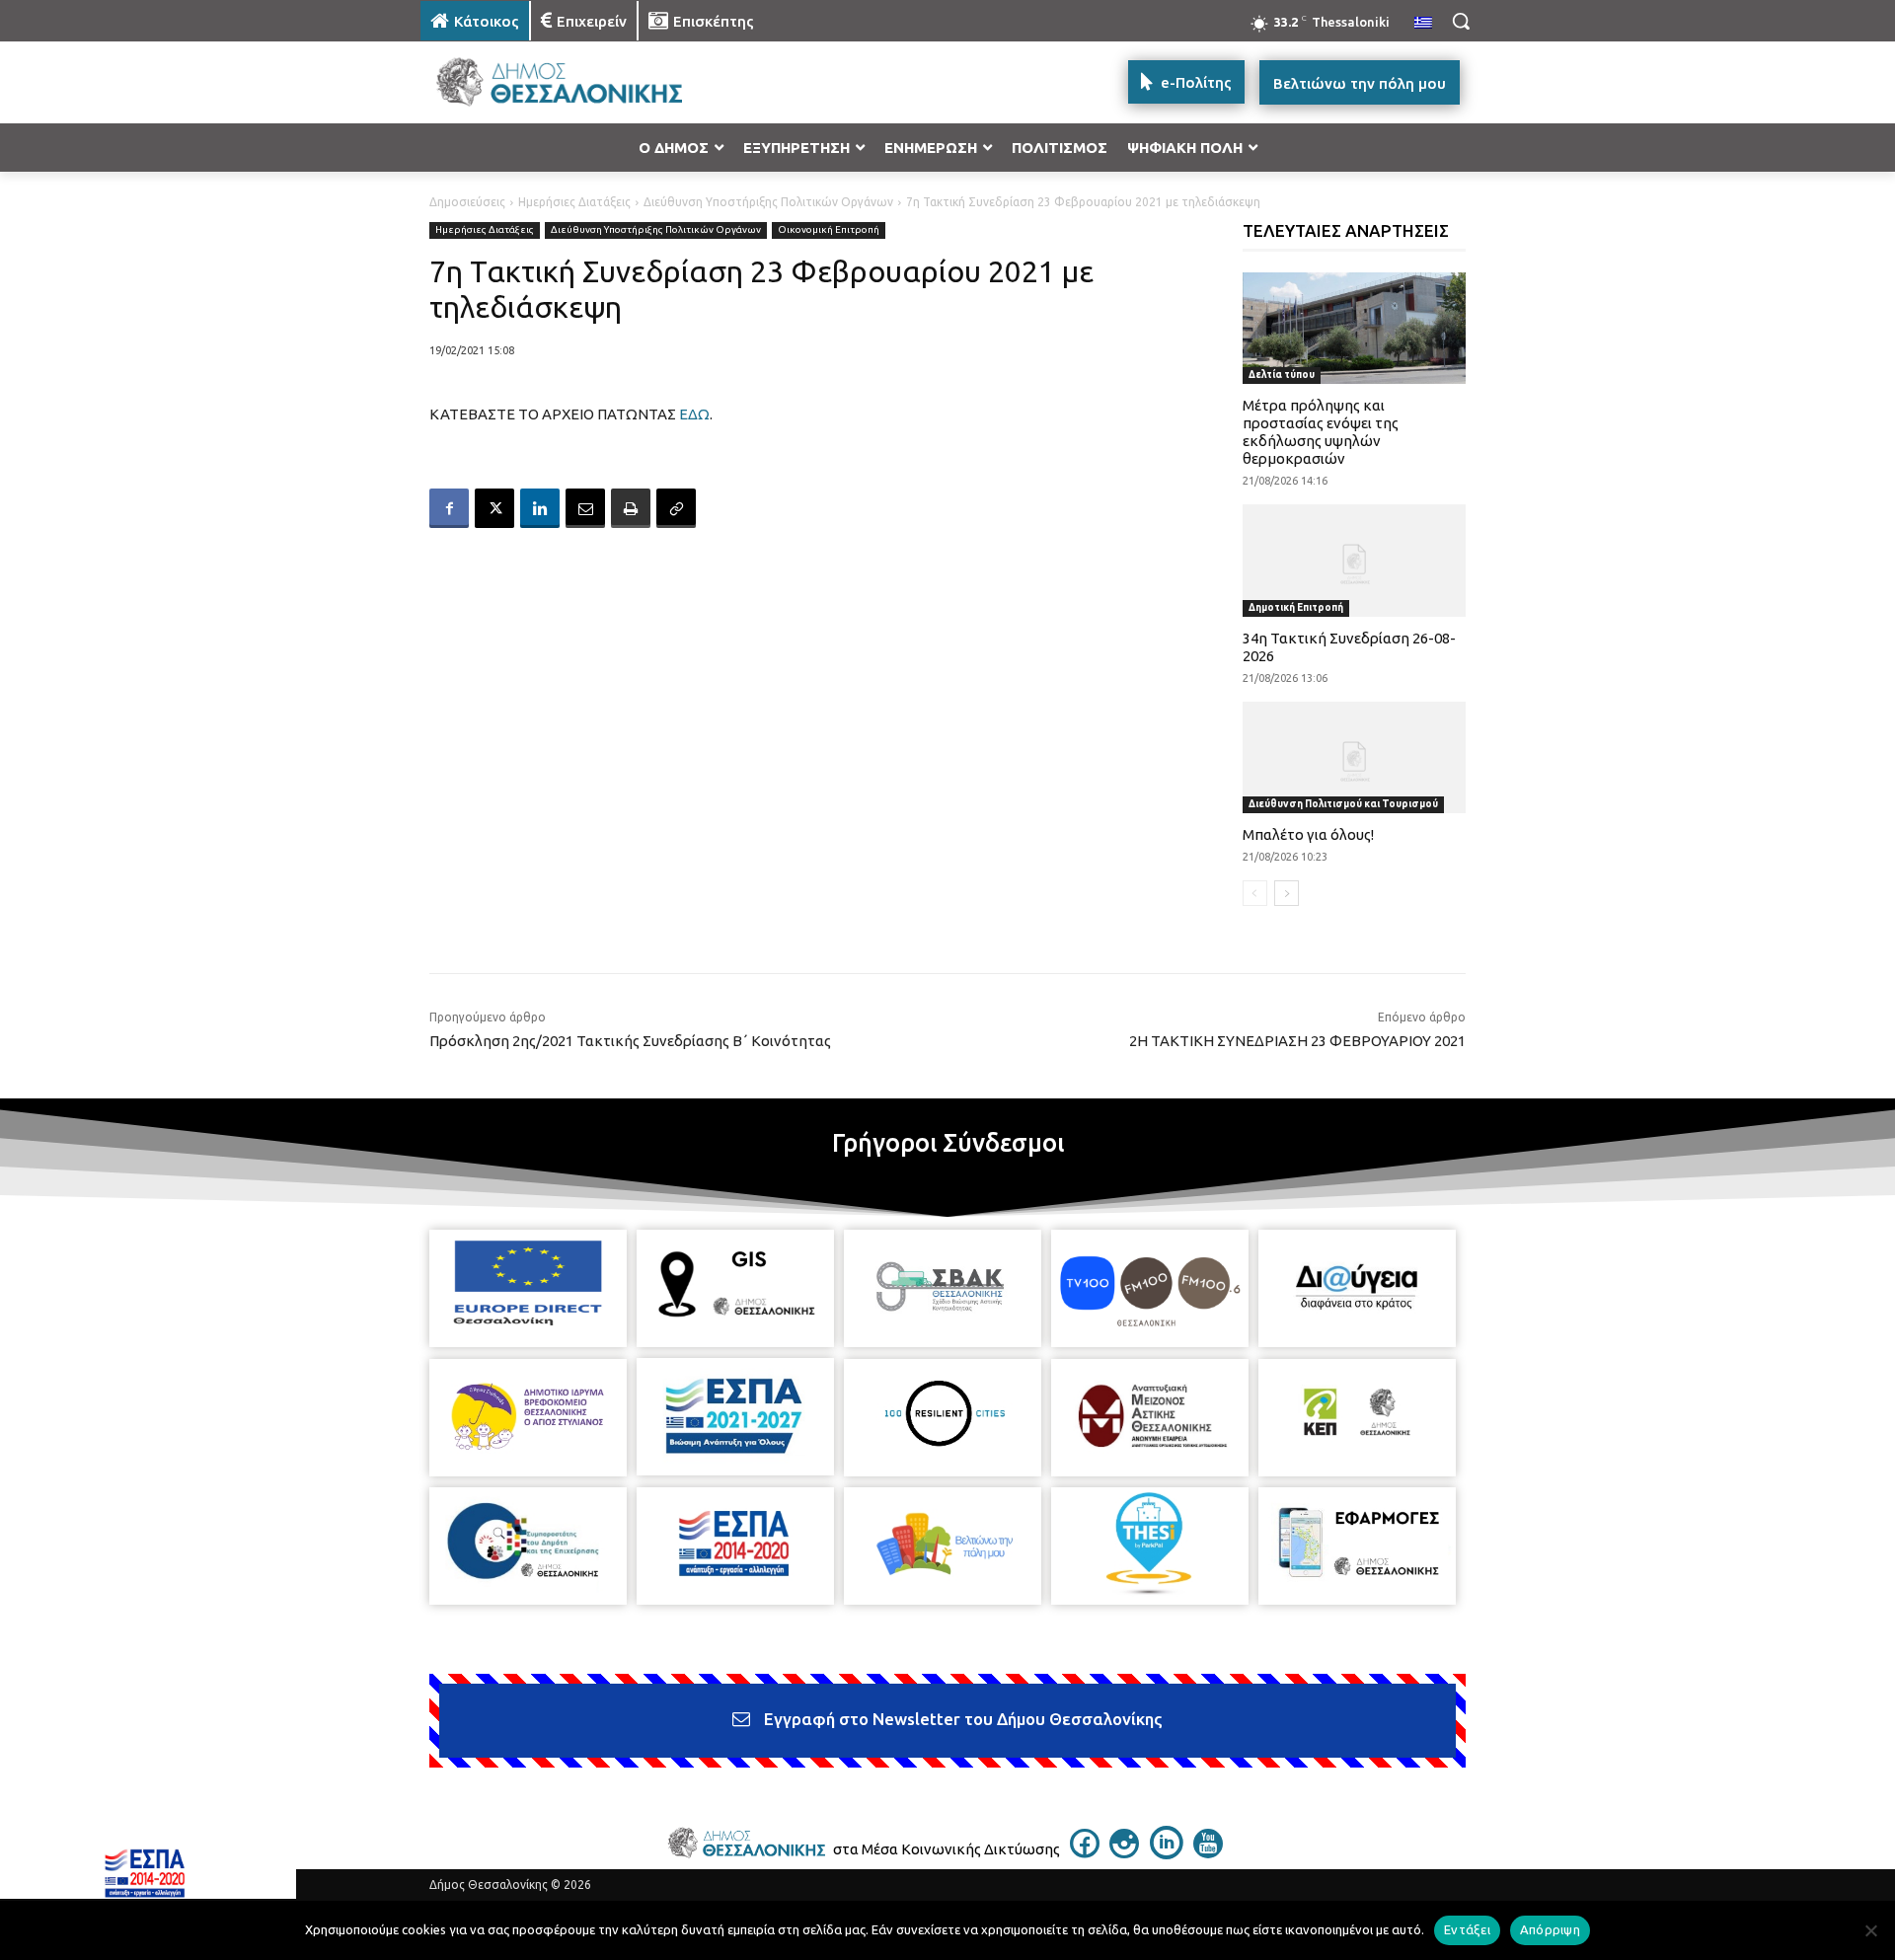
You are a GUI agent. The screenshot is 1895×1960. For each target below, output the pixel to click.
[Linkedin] (540, 508)
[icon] (1085, 1852)
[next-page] (1287, 893)
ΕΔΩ (694, 414)
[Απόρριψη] (1870, 1930)
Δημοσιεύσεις (467, 202)
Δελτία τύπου (1282, 375)
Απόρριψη (1550, 1929)
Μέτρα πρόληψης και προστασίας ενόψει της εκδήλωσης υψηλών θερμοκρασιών (1321, 432)
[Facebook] (449, 508)
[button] (1461, 21)
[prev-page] (1255, 893)
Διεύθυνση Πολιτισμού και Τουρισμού (1343, 804)
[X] (494, 508)
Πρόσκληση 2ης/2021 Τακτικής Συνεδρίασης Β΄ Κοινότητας (630, 1041)
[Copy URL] (676, 508)
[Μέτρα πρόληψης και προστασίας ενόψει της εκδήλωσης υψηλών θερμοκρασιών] (1355, 328)
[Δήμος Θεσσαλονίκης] (578, 82)
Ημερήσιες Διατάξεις (574, 202)
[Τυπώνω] (631, 508)
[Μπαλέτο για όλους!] (1355, 757)
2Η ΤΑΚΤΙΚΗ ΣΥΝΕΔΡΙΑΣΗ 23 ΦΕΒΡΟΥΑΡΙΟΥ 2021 (1297, 1041)
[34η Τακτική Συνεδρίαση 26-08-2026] (1355, 560)
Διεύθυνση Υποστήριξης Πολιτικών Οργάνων (768, 202)
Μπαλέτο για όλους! (1308, 834)
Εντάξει (1467, 1929)
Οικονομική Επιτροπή (829, 229)
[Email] (585, 508)
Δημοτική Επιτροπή (1296, 607)
